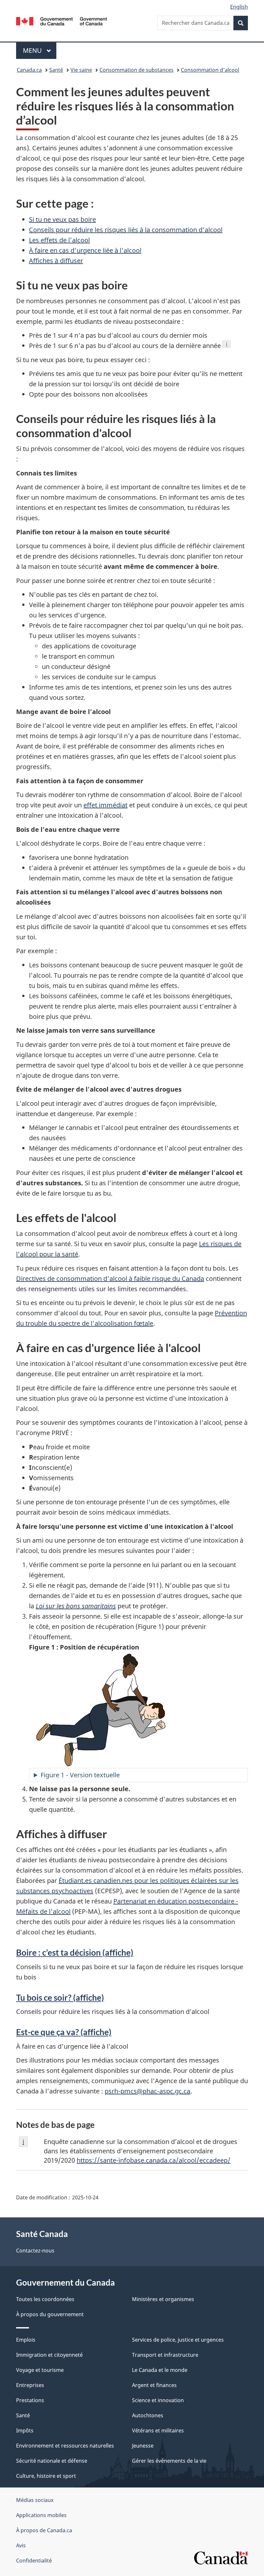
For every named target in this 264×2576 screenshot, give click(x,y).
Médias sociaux (35, 2500)
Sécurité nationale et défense (52, 2461)
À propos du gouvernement (50, 2314)
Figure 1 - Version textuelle (80, 1775)
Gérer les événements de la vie (169, 2461)
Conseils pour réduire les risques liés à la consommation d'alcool (126, 230)
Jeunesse (143, 2446)
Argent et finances (154, 2385)
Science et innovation (158, 2400)
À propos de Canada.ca (44, 2530)
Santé (56, 70)
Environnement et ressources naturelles (65, 2446)
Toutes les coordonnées (45, 2299)
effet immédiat (105, 805)
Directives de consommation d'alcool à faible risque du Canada (110, 1279)
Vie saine (81, 70)
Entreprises (30, 2385)
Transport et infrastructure (165, 2355)
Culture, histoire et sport (46, 2476)
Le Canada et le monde (160, 2370)
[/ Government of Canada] (62, 21)
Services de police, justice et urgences (178, 2340)
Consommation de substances (137, 70)
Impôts (25, 2430)
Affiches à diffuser (56, 261)
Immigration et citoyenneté (49, 2355)
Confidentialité (34, 2561)
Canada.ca (29, 70)
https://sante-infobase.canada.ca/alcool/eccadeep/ (154, 2160)
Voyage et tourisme (40, 2370)
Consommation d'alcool (210, 70)
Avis (21, 2545)
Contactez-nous (35, 2251)
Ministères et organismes (163, 2299)
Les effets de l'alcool (59, 240)
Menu (40, 50)
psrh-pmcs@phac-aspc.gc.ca (147, 2091)
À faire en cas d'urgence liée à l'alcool (85, 250)
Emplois (26, 2340)
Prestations (30, 2400)
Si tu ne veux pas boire (62, 219)
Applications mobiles (41, 2515)
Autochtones (148, 2415)
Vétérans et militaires (158, 2430)
